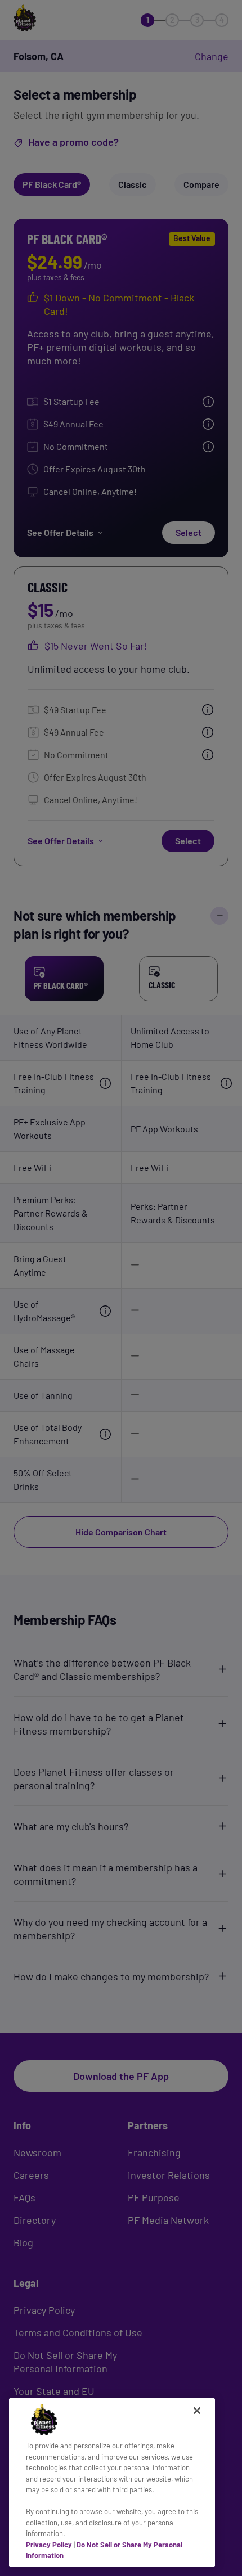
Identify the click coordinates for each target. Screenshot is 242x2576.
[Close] (197, 2411)
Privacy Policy (49, 2545)
